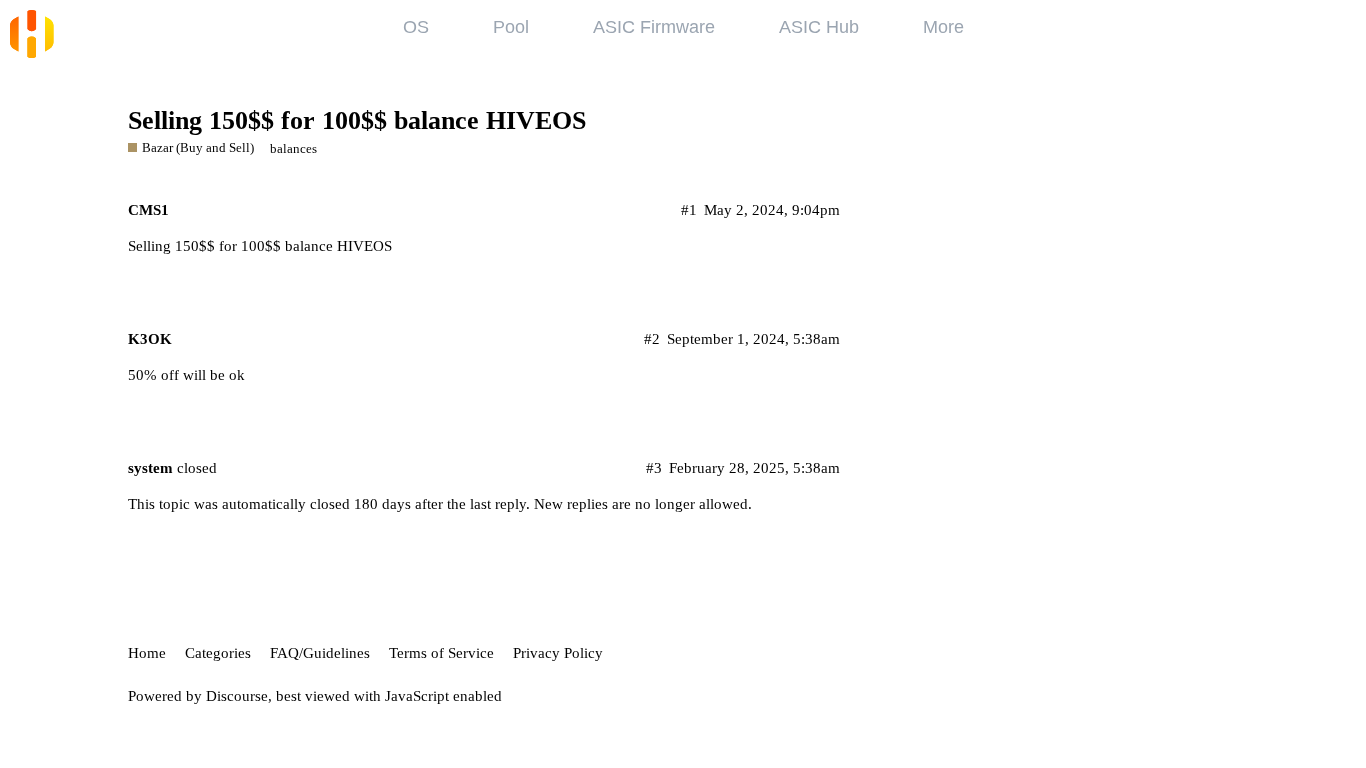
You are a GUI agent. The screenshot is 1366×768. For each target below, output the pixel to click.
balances (293, 148)
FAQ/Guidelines (320, 653)
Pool (511, 27)
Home (147, 653)
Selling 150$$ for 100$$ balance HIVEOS (357, 120)
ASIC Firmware (654, 27)
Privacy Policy (558, 653)
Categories (218, 653)
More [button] (943, 27)
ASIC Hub (819, 27)
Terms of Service (441, 653)
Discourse (237, 696)
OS (416, 27)
